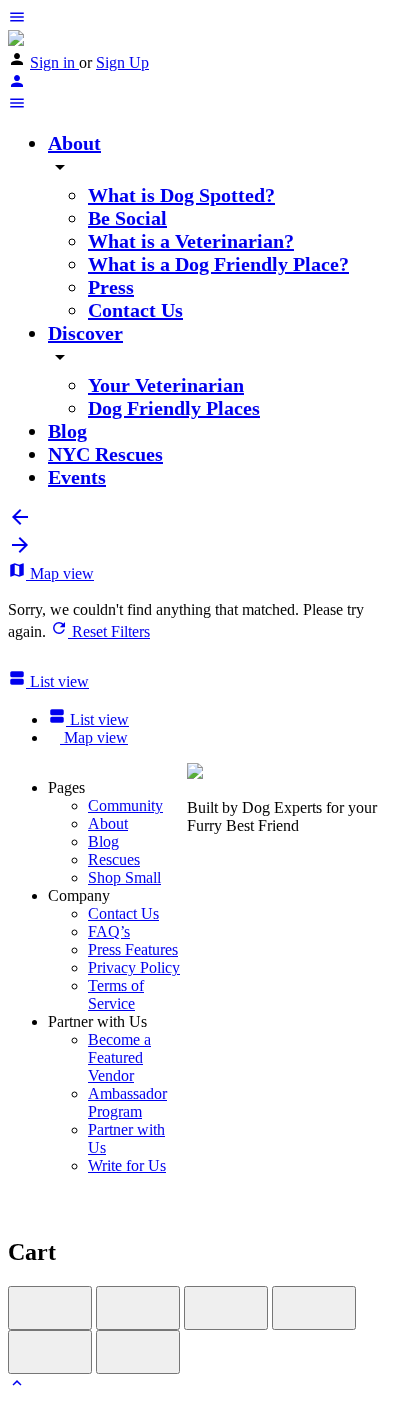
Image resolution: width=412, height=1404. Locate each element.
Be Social (127, 218)
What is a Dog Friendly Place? (218, 264)
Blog (67, 431)
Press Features (133, 949)
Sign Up (122, 62)
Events (77, 477)
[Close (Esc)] (50, 1308)
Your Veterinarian (166, 385)
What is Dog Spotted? (181, 195)
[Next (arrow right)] (138, 1352)
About (74, 143)
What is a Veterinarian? (191, 241)
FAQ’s (109, 931)
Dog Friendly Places (174, 408)
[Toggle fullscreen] (226, 1308)
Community (125, 805)
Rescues (114, 859)
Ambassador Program (127, 1102)
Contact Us (135, 310)
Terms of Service (116, 994)
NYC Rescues (105, 454)
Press (111, 287)
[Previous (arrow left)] (50, 1352)
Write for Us (127, 1165)
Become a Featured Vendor (119, 1057)
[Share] (138, 1308)
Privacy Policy (134, 967)
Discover (85, 333)
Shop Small (124, 877)
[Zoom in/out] (314, 1308)
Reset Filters (109, 631)
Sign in (54, 62)
